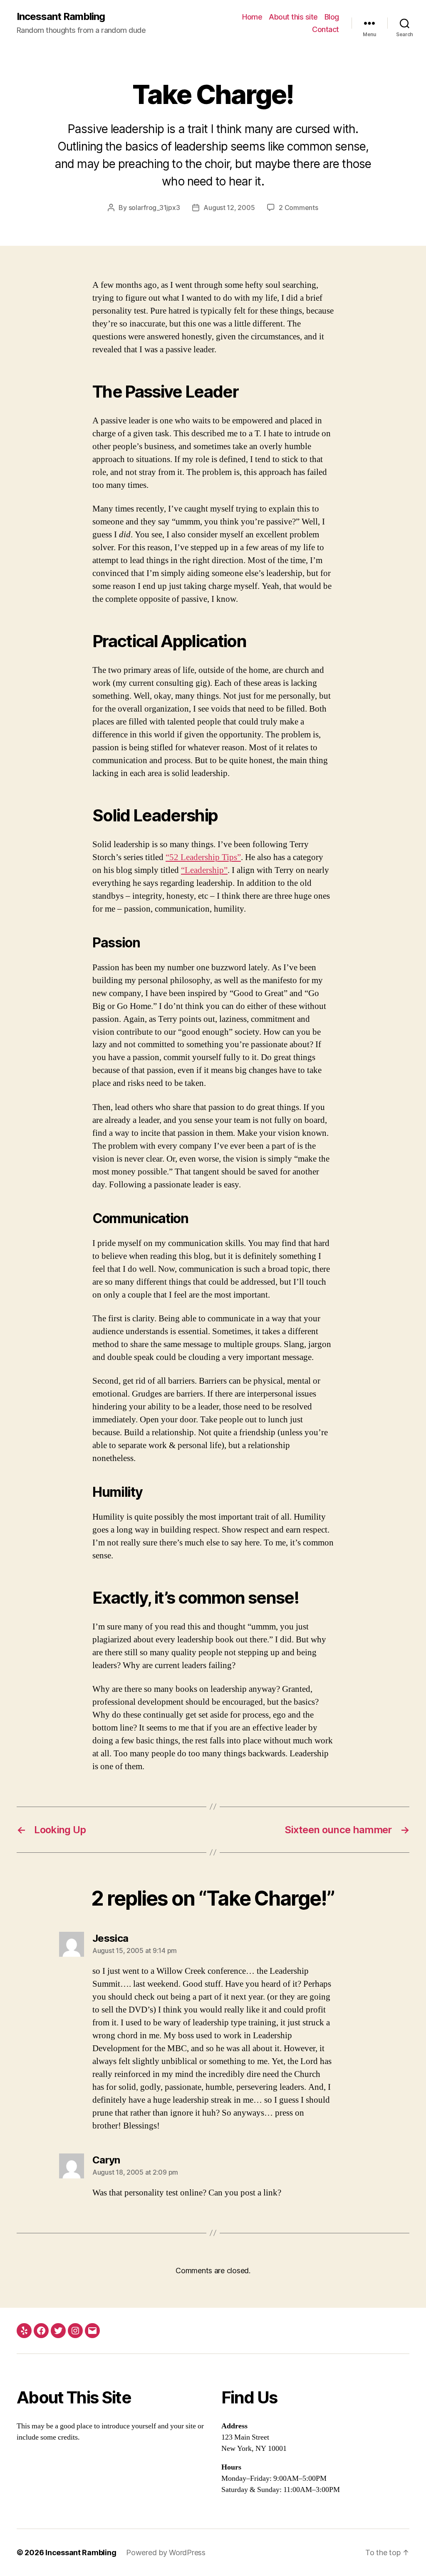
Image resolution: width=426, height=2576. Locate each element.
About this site (293, 17)
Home (252, 17)
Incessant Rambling (61, 17)
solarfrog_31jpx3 (154, 208)
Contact (326, 29)
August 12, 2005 (229, 208)
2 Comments (298, 208)
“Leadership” (204, 870)
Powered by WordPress (166, 2553)
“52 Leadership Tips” (203, 857)
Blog (332, 17)
